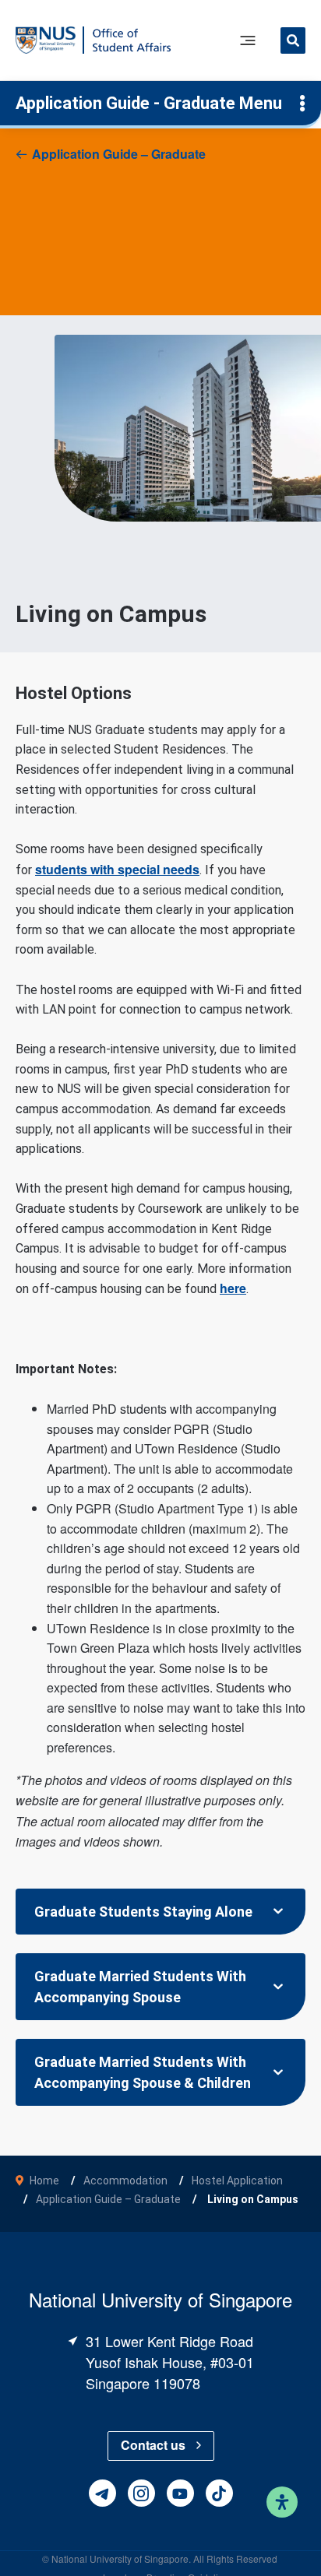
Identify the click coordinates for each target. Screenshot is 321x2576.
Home (44, 2181)
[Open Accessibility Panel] (282, 2502)
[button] (293, 42)
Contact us (153, 2445)
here (233, 1288)
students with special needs (117, 869)
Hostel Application (237, 2181)
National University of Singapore (120, 2558)
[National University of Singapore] (46, 39)
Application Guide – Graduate (119, 154)
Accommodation (125, 2181)
